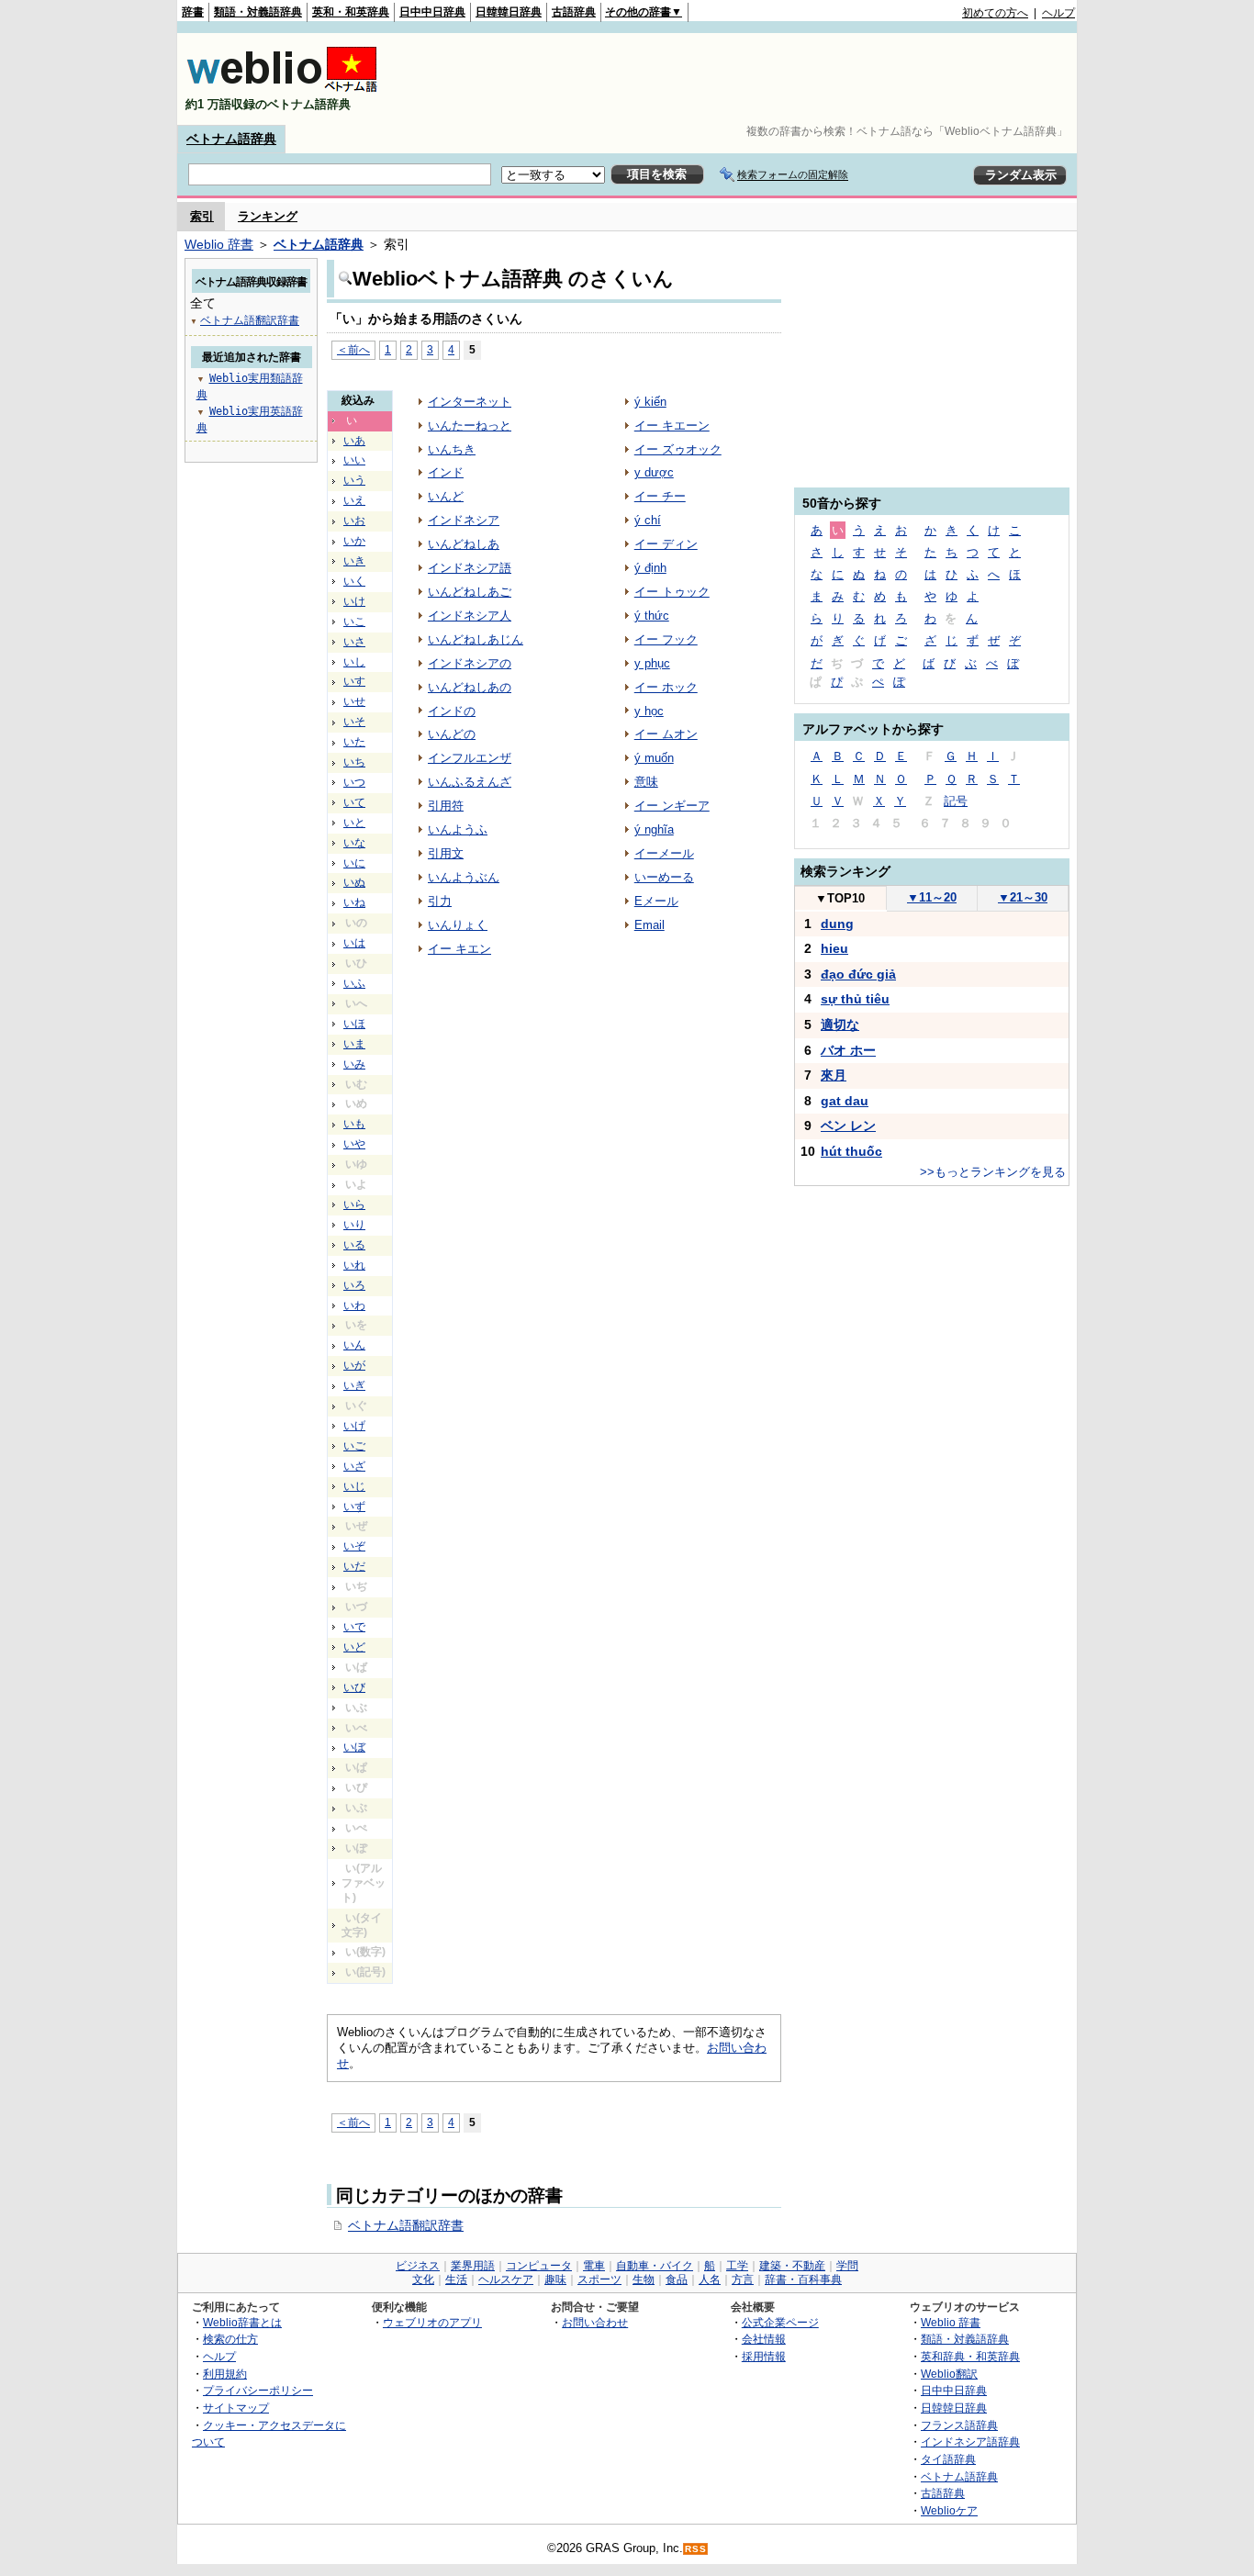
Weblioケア (949, 2510)
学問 (847, 2266)
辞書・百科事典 (803, 2279)
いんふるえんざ (470, 782)
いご (354, 1446)
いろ (354, 1285)
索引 (202, 216)
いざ (354, 1466)
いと (354, 823)
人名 (710, 2279)
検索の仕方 (230, 2339)
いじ (354, 1486)
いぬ (354, 882)
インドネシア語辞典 (970, 2442)
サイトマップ (236, 2408)
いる (354, 1245)
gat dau (845, 1101)
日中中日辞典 (432, 12)
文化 (423, 2279)
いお (354, 521)
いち (354, 762)
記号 (956, 801)
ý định (650, 568)
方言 (743, 2279)
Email (649, 925)
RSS (696, 2549)
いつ (354, 782)
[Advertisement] (741, 79)
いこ (354, 622)
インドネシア (464, 520)
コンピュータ (539, 2266)
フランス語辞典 (959, 2425)
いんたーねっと (470, 426)
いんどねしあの (470, 687)
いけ (354, 601)
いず (354, 1506)
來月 (834, 1075)
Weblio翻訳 (949, 2374)
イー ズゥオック (678, 449)
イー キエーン (672, 426)
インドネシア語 (470, 568)
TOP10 (840, 898)
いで (354, 1627)
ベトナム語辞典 (231, 139)
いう (354, 480)
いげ (354, 1426)
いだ (354, 1566)
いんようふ (458, 829)
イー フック (666, 639)
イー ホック (666, 687)
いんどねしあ (464, 544)
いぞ (354, 1546)
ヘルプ (1058, 13)
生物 (644, 2279)
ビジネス (418, 2266)
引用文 (446, 853)
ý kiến (650, 402)
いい (354, 460)
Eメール (656, 901)
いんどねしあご (470, 592)
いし (354, 662)
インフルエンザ (470, 758)
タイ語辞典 (948, 2459)
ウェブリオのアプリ (432, 2322)
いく (354, 581)
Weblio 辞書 (219, 244)
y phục (652, 663)
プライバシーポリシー (258, 2390)
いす (354, 681)
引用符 (446, 806)
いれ (354, 1265)
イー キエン (459, 949)
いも (354, 1124)
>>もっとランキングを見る (993, 1172)
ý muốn (654, 758)
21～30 (1023, 897)
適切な (840, 1025)
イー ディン (666, 544)
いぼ (354, 1747)
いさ (354, 642)
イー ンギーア (672, 806)
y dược (654, 472)
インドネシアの (470, 663)
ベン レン (848, 1126)
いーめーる (664, 877)
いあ (354, 441)
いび (354, 1687)
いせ (354, 701)
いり (354, 1225)
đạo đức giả (858, 974)
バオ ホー (848, 1050)
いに (354, 863)
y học (649, 711)
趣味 (555, 2279)
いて (354, 802)
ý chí (648, 520)
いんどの (452, 734)
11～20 (932, 897)
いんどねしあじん (476, 639)
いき (354, 561)
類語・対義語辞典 (258, 12)
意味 (646, 782)
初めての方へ (995, 13)
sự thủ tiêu (855, 999)
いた (354, 742)
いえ (354, 500)
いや (354, 1144)
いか (354, 541)
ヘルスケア (506, 2279)
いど (354, 1647)
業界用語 (473, 2266)
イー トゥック (672, 592)
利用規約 (225, 2374)
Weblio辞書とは (242, 2322)
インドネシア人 (470, 616)
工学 (737, 2266)
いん (354, 1345)
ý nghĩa (654, 829)
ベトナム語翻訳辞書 (406, 2225)
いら (354, 1204)
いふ (354, 983)
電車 (594, 2266)
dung (837, 924)
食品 (677, 2279)
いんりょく (458, 925)
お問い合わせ (595, 2322)
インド (446, 472)
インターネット (470, 402)
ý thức (652, 616)
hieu (834, 948)
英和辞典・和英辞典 (970, 2356)
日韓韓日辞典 (509, 12)
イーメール (664, 853)
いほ (354, 1024)
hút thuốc (851, 1151)
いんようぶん (464, 877)
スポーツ (599, 2279)
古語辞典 (574, 12)
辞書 (193, 12)
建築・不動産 (792, 2266)
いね (354, 902)
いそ (354, 722)
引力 (440, 901)
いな (354, 843)
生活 (456, 2279)
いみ (354, 1064)
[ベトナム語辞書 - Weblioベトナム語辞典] (282, 89)
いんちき (452, 449)
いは (354, 943)
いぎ (354, 1385)
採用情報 (764, 2356)
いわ (354, 1305)
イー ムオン (666, 734)
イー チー (660, 496)
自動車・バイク (655, 2266)
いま (354, 1044)
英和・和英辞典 (351, 12)
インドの (452, 711)
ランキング (268, 216)
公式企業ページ (780, 2322)
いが (354, 1365)
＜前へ (353, 349)
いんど (446, 496)
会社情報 (764, 2339)
